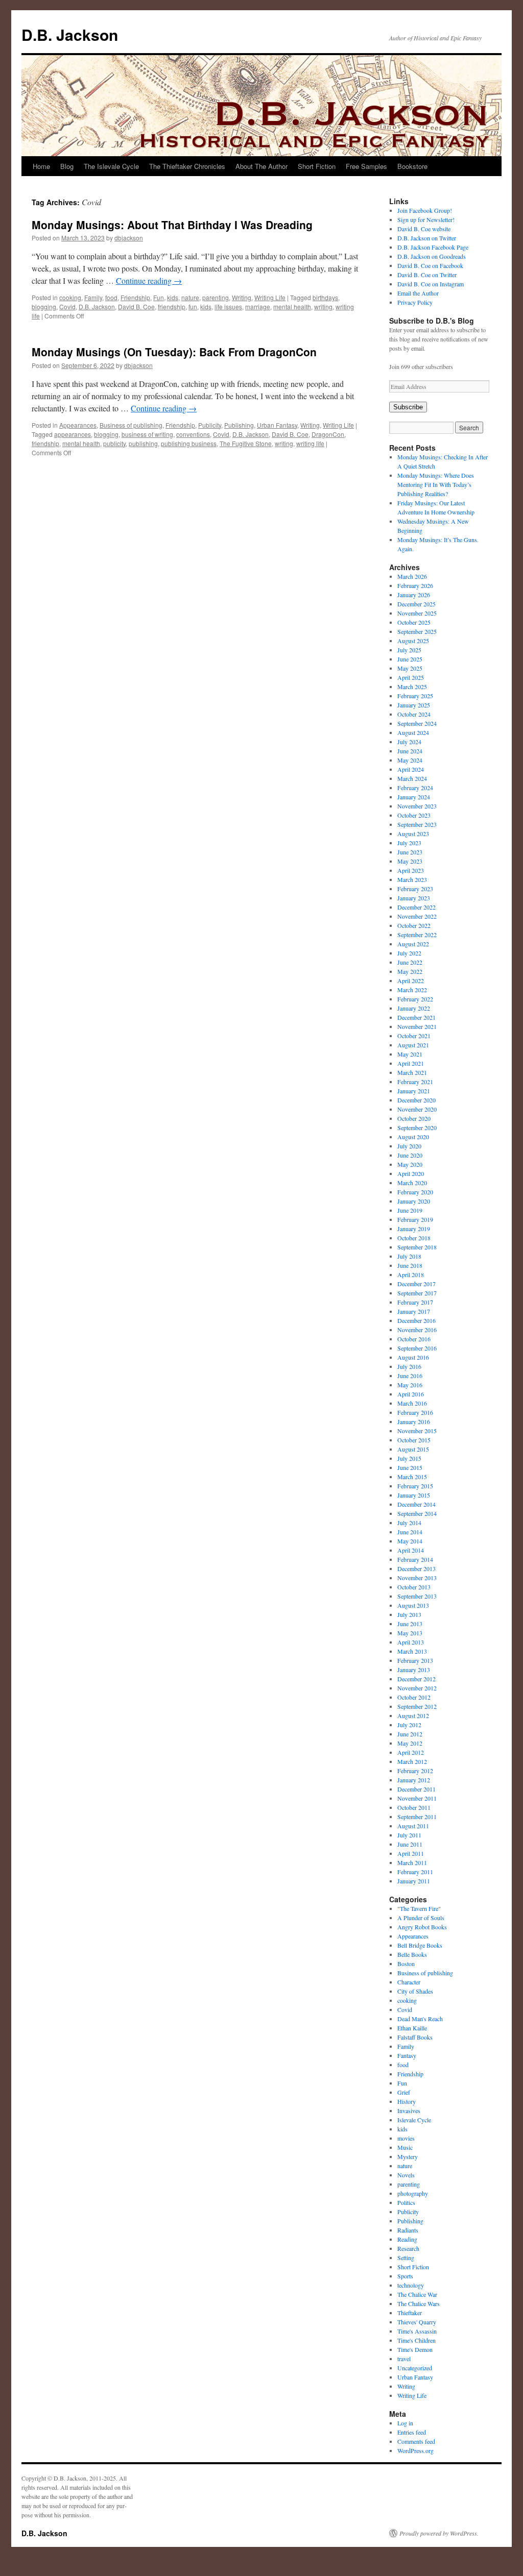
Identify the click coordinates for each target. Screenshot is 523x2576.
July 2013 (409, 1614)
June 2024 (410, 751)
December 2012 (417, 1679)
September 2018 (417, 1247)
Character (409, 1982)
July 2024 (409, 742)
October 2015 (414, 1440)
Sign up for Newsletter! (426, 219)
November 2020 (417, 1109)
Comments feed (416, 2441)
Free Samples (366, 166)
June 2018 (410, 1265)
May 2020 (410, 1164)
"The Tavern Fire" (419, 1908)
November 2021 (417, 1026)
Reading (407, 2239)
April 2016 (411, 1394)
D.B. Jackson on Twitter (427, 238)
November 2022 (417, 916)
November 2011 (417, 1798)
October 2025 (414, 622)
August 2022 (413, 944)
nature (190, 297)
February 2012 (415, 1771)
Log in (405, 2423)
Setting (406, 2258)
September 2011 (417, 1817)
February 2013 (415, 1660)
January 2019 (414, 1229)
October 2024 (414, 714)
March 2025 (412, 686)
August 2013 (413, 1605)
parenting (216, 297)
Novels (406, 2175)
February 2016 (415, 1412)
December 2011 (417, 1789)
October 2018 (414, 1238)
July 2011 (409, 1835)
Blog (67, 166)
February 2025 (415, 696)
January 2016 (414, 1421)
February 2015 (415, 1486)
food (111, 297)
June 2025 (410, 659)
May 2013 (410, 1633)
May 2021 (410, 1054)
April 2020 (411, 1173)
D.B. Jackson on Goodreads (432, 256)
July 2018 (409, 1256)
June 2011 (410, 1844)
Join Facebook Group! (425, 210)
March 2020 (412, 1183)
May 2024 (410, 760)
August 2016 (413, 1357)
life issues (228, 306)
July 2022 (409, 953)
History (407, 2101)
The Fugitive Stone (246, 443)
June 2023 (410, 852)
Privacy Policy (415, 302)
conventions (193, 434)
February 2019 (415, 1219)
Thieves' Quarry (417, 2322)
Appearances (78, 425)
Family (93, 297)
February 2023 (415, 889)
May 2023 (410, 861)
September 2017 (417, 1293)
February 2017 (415, 1302)
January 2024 (414, 797)
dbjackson (129, 238)
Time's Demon (415, 2349)
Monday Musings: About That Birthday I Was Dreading (172, 225)
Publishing (239, 425)
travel (404, 2359)
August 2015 (413, 1449)
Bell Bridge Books (420, 1945)
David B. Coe (136, 306)
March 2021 (412, 1072)
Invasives (409, 2111)
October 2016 (414, 1339)
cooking (70, 297)
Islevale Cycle (414, 2120)
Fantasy (407, 2055)
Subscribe (408, 407)
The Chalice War (417, 2294)
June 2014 (410, 1532)
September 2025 (417, 631)
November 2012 (417, 1688)
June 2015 (410, 1467)
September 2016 (417, 1348)
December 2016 (417, 1320)
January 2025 (414, 705)
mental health (292, 306)
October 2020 (414, 1118)
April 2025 (411, 677)
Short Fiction (317, 166)
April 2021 (411, 1063)
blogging (44, 306)
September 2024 (417, 723)
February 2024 (415, 788)
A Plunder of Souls (421, 1918)
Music (405, 2147)
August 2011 (413, 1826)
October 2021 (414, 1036)
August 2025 (413, 641)
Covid (67, 306)
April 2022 (411, 980)
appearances (73, 434)
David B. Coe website (424, 229)
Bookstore (412, 166)
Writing (242, 297)
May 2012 (410, 1743)
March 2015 (412, 1477)
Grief (404, 2092)
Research (408, 2248)
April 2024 (411, 769)
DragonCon (328, 434)
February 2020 (415, 1192)
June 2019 (410, 1210)
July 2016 (409, 1366)
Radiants (408, 2230)
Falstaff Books (415, 2037)
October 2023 (414, 815)
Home (41, 166)
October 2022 (414, 925)
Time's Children (417, 2340)
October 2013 (414, 1587)
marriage (258, 306)
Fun (159, 297)
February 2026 (415, 585)
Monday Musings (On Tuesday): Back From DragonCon (174, 352)
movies (406, 2138)
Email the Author (418, 293)
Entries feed (412, 2432)
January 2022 (414, 1008)
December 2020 (417, 1100)
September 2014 (417, 1513)
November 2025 (417, 613)
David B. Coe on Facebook (430, 265)
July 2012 (409, 1725)
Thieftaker (410, 2313)
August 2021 (413, 1045)
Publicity (210, 425)
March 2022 (412, 990)
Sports (405, 2276)
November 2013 (417, 1578)
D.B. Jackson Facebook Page (433, 247)
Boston (406, 1964)
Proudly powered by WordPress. (439, 2533)
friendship (172, 306)
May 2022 (410, 971)
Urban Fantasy (277, 425)
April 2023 (411, 870)
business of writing (147, 434)
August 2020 (413, 1137)
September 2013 (417, 1596)
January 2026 (414, 595)
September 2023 (417, 824)
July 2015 (409, 1458)
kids (173, 297)
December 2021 (417, 1017)
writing (323, 306)
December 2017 (417, 1284)
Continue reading (149, 280)
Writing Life (270, 297)
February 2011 (415, 1872)
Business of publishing (131, 425)
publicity (114, 443)
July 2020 (409, 1146)
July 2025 (409, 650)
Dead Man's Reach (420, 2019)
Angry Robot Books (422, 1927)
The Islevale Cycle (111, 166)
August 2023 (413, 833)
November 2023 (417, 806)
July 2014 (409, 1523)
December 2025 (417, 604)
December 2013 (417, 1568)
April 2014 (411, 1550)
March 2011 (412, 1862)
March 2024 (412, 778)
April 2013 (411, 1642)
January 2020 (414, 1201)
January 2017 (414, 1311)
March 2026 (412, 576)
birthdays (325, 297)
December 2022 (417, 907)
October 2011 (414, 1807)
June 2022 (410, 962)
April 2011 (411, 1853)
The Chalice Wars (419, 2303)
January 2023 (414, 898)
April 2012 (411, 1752)
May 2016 (410, 1385)
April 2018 (411, 1274)
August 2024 (413, 732)
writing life (310, 443)
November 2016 (417, 1330)
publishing (143, 443)
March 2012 (412, 1761)
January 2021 (414, 1091)
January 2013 (414, 1670)
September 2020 (417, 1127)
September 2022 (417, 935)
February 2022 (415, 999)
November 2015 (417, 1431)
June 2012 (410, 1734)
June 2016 (410, 1376)
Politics (406, 2202)
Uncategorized (415, 2368)
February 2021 (415, 1082)
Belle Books (412, 1954)
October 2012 (414, 1697)
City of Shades (415, 1991)
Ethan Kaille (412, 2028)
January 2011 (414, 1881)
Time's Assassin (417, 2331)
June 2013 (410, 1624)
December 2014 (417, 1504)
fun (193, 306)
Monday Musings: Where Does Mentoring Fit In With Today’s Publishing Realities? (436, 484)
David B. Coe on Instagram (431, 284)
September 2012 (417, 1706)
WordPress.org (415, 2450)
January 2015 (414, 1495)
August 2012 (413, 1715)
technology (411, 2285)
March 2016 (412, 1403)
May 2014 (410, 1541)
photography (413, 2193)
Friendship (135, 297)
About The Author (261, 166)
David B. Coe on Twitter (427, 275)
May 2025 (410, 668)
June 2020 (410, 1155)
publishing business (189, 443)
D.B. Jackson (70, 34)
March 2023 (412, 879)
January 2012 (414, 1780)
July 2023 (409, 843)
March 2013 (412, 1651)
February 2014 (415, 1559)
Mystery (408, 2156)
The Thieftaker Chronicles (187, 166)
